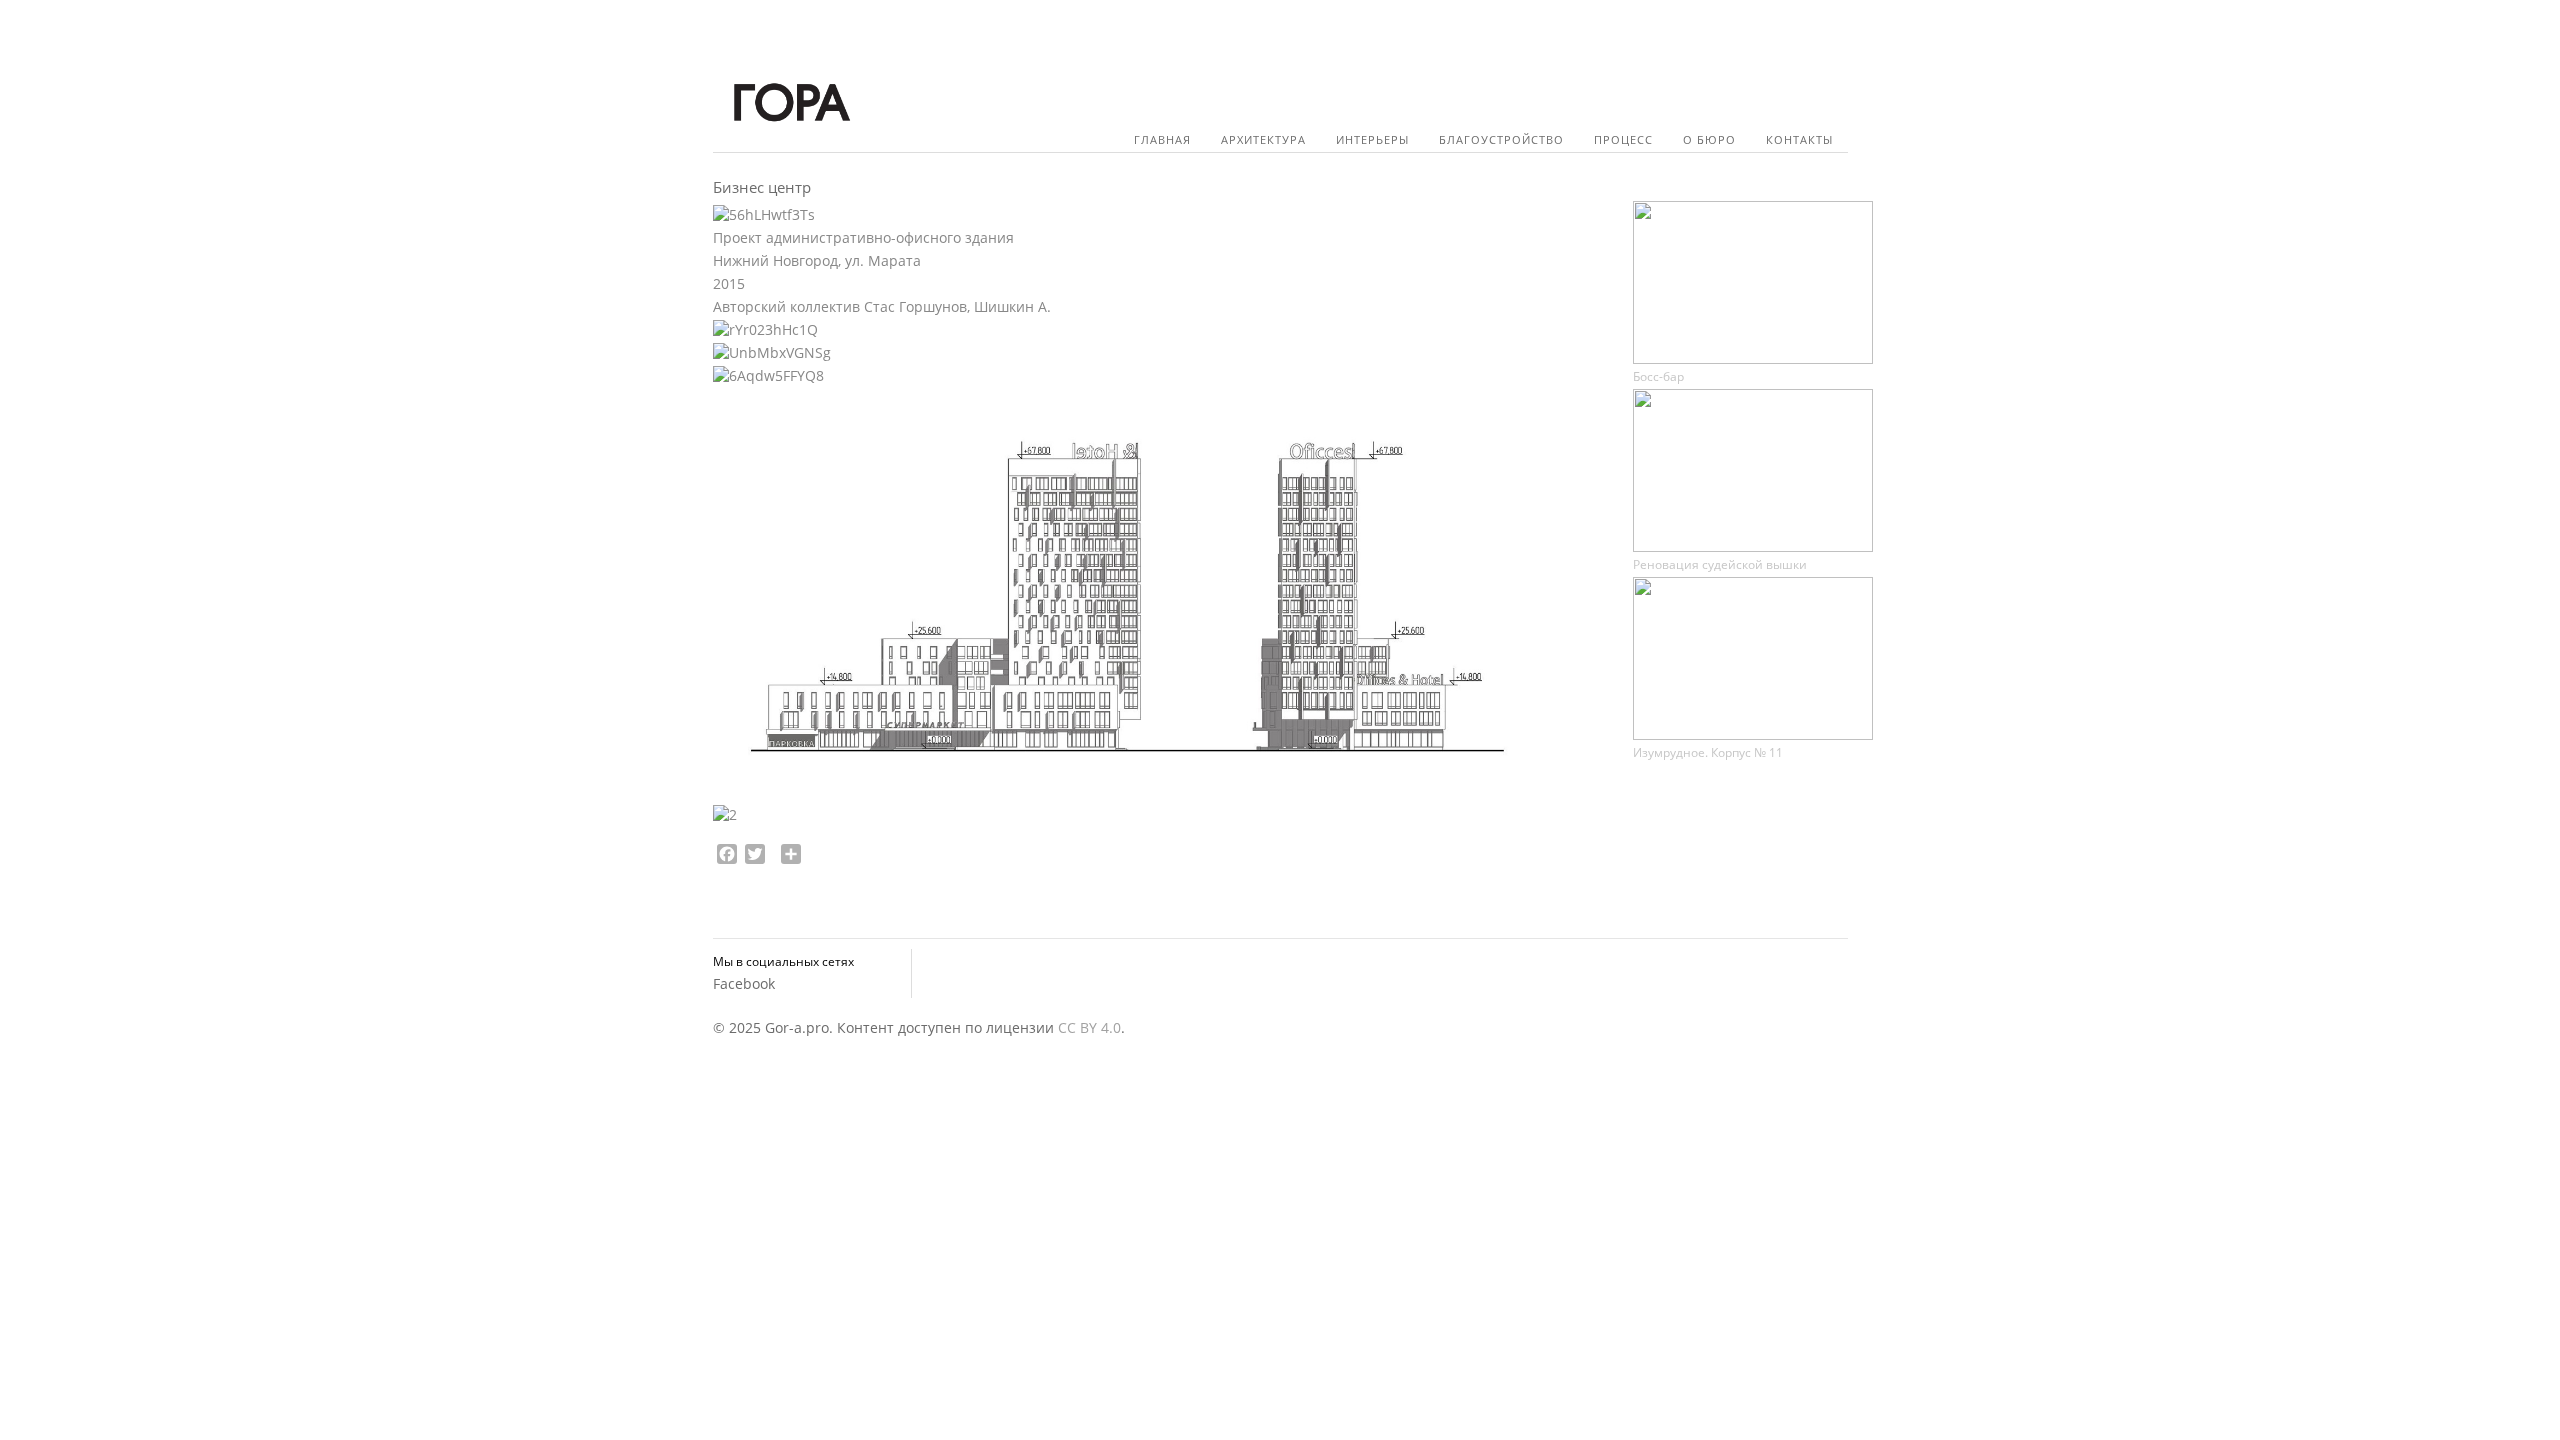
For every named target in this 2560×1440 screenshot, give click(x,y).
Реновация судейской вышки (1720, 564)
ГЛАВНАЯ (1162, 139)
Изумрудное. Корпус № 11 (1708, 752)
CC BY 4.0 (1089, 1027)
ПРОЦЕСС (1623, 139)
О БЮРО (1709, 139)
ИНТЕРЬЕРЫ (1372, 139)
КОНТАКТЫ (1799, 139)
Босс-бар (1658, 376)
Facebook (744, 983)
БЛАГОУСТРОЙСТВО (1501, 139)
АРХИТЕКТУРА (1263, 139)
